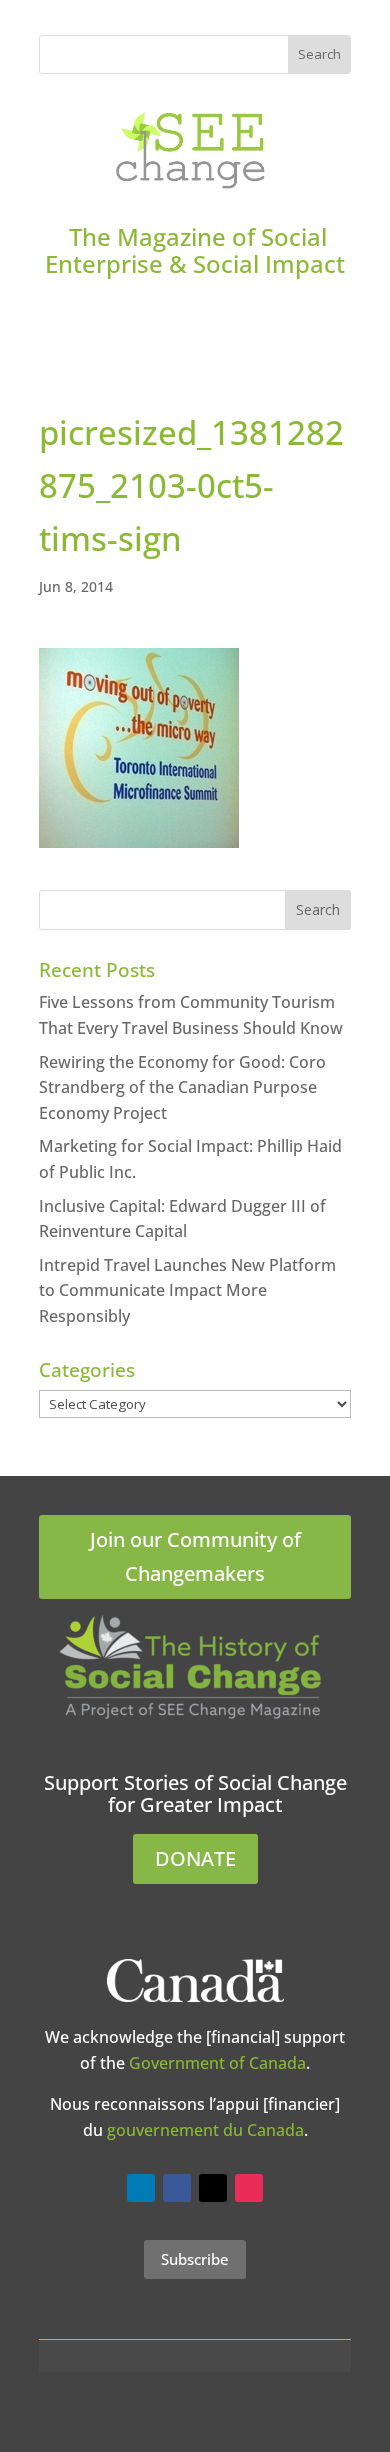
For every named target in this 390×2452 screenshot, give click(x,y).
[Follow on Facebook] (177, 2188)
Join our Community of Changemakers (195, 1556)
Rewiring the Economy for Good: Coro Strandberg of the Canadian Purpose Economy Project (182, 1087)
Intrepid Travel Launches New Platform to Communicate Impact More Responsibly (187, 1290)
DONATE (195, 1858)
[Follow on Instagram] (249, 2188)
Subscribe (195, 2259)
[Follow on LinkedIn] (141, 2188)
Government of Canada (217, 2063)
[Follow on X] (213, 2188)
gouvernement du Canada (205, 2130)
